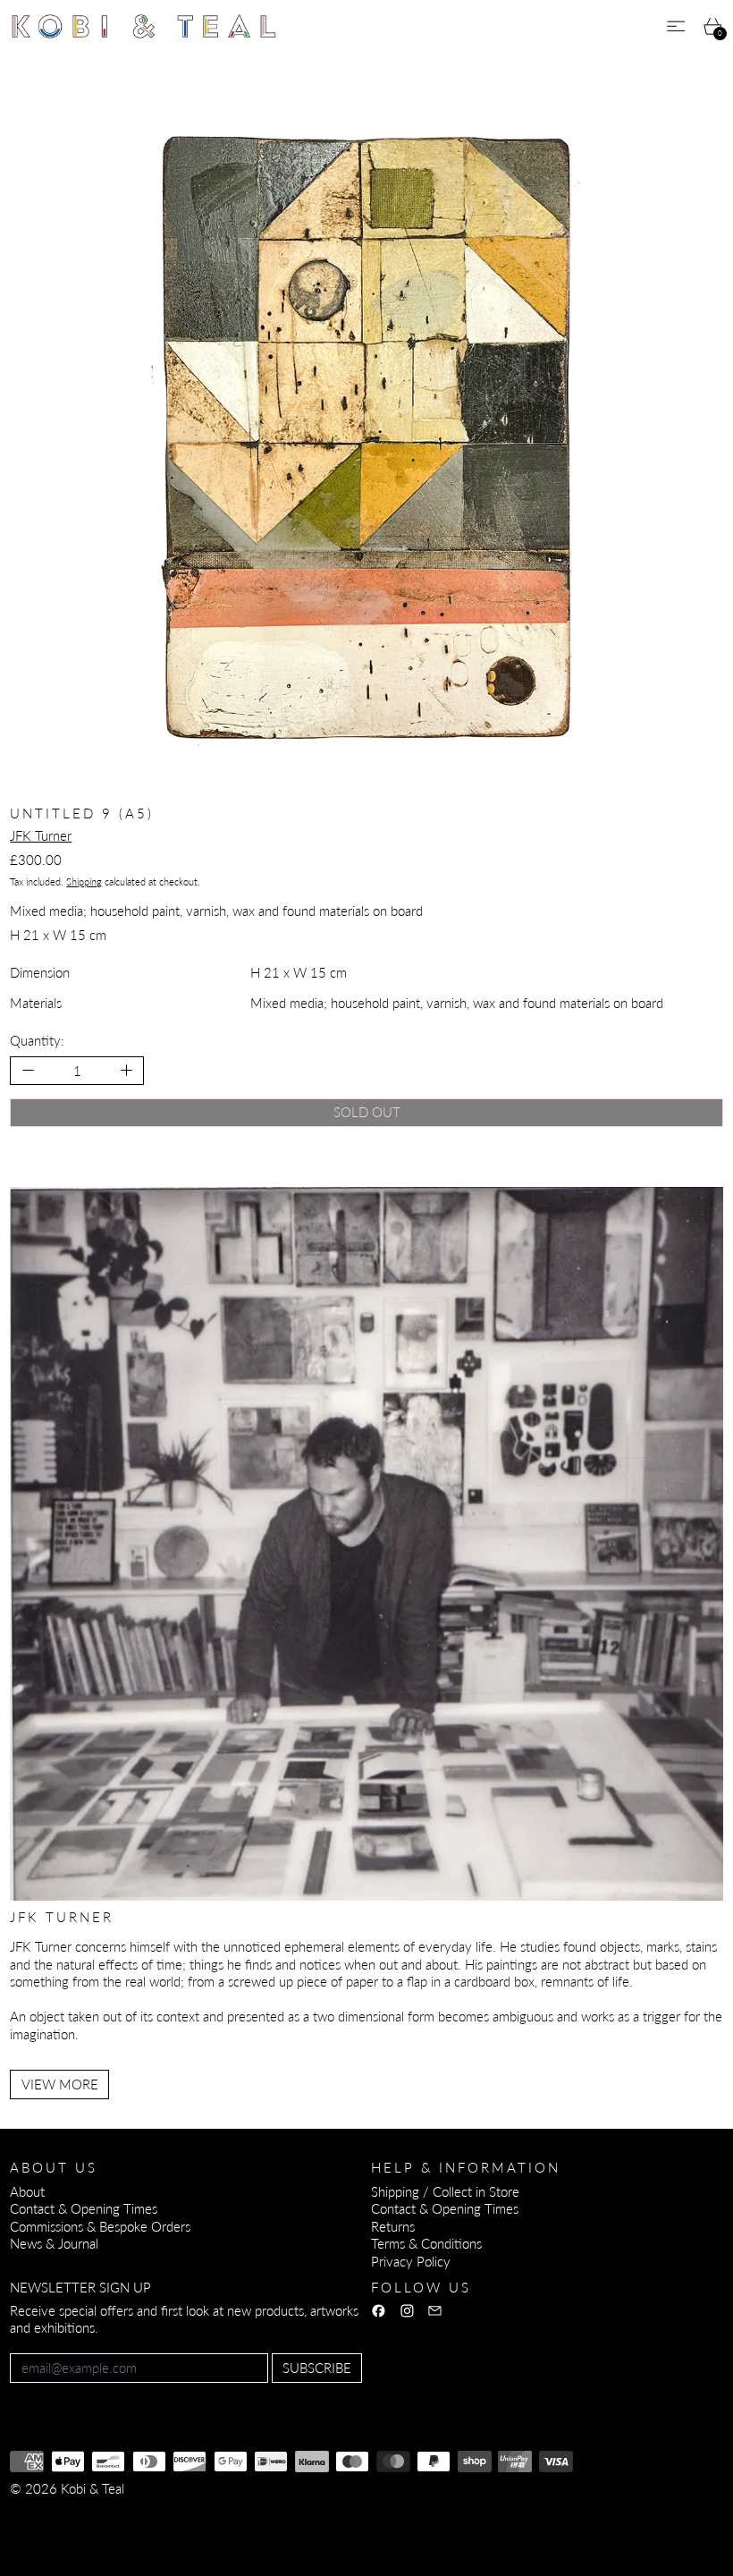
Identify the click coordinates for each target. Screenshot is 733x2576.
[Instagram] (407, 2311)
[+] (127, 1070)
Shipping (84, 881)
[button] (366, 440)
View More (60, 2084)
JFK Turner (41, 835)
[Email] (435, 2311)
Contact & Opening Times (84, 2208)
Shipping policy (342, 2512)
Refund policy (49, 2512)
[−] (27, 1070)
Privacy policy (140, 2512)
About (27, 2191)
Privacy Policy (411, 2261)
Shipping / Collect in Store (445, 2191)
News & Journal (54, 2243)
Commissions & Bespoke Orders (100, 2226)
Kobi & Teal (93, 2488)
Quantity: (37, 1040)
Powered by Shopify (67, 2537)
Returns (393, 2226)
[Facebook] (379, 2311)
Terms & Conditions (426, 2243)
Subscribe (317, 2368)
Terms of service (240, 2512)
